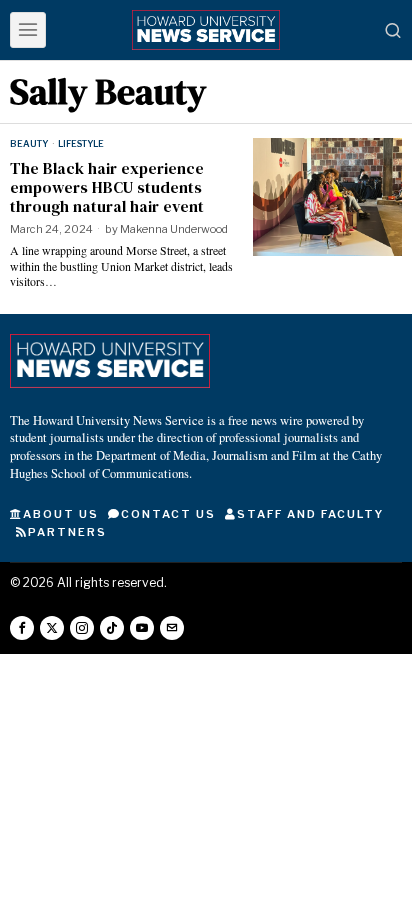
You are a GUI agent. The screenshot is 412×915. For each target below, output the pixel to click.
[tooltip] (22, 628)
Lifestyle (81, 143)
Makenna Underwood (174, 229)
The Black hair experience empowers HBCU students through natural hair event (107, 188)
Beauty (29, 143)
